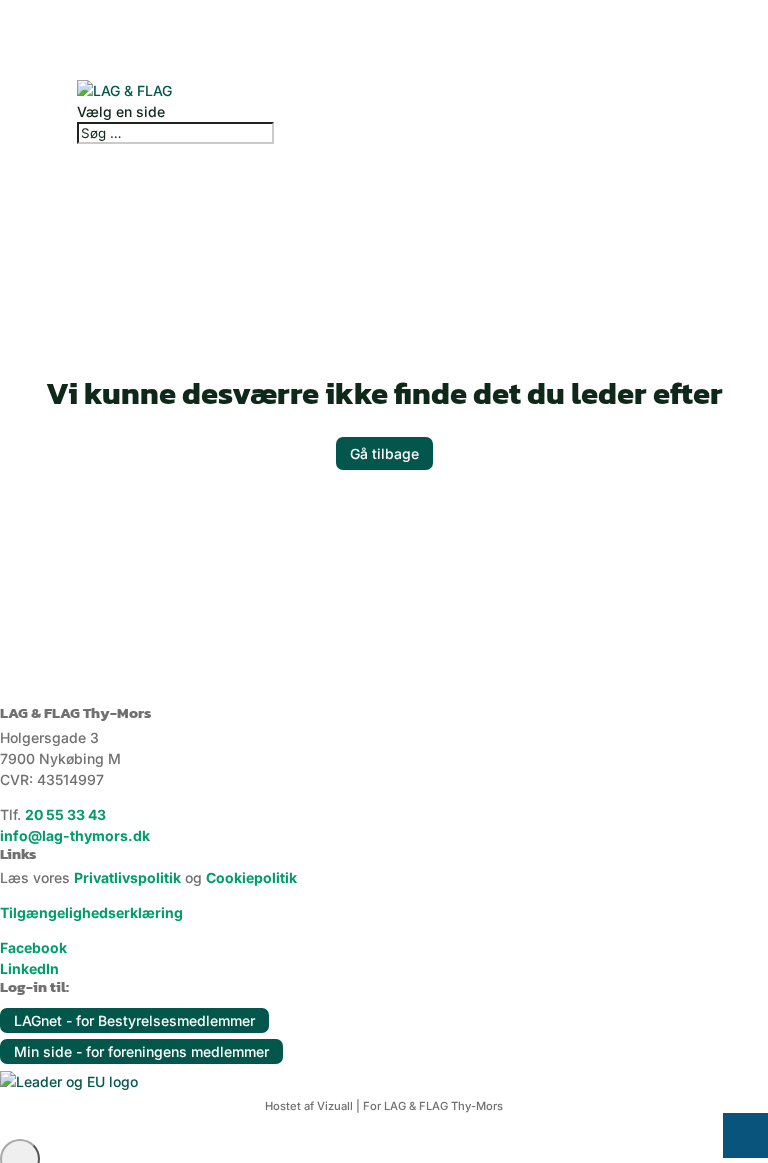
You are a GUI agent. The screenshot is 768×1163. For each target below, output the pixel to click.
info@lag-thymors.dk (75, 835)
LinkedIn (29, 968)
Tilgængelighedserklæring (91, 912)
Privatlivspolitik (127, 877)
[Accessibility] (745, 1135)
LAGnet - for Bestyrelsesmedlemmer (134, 1020)
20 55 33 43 (65, 814)
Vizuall (335, 1106)
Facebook (33, 947)
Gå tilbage (384, 453)
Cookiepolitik (251, 877)
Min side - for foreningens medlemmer (141, 1051)
